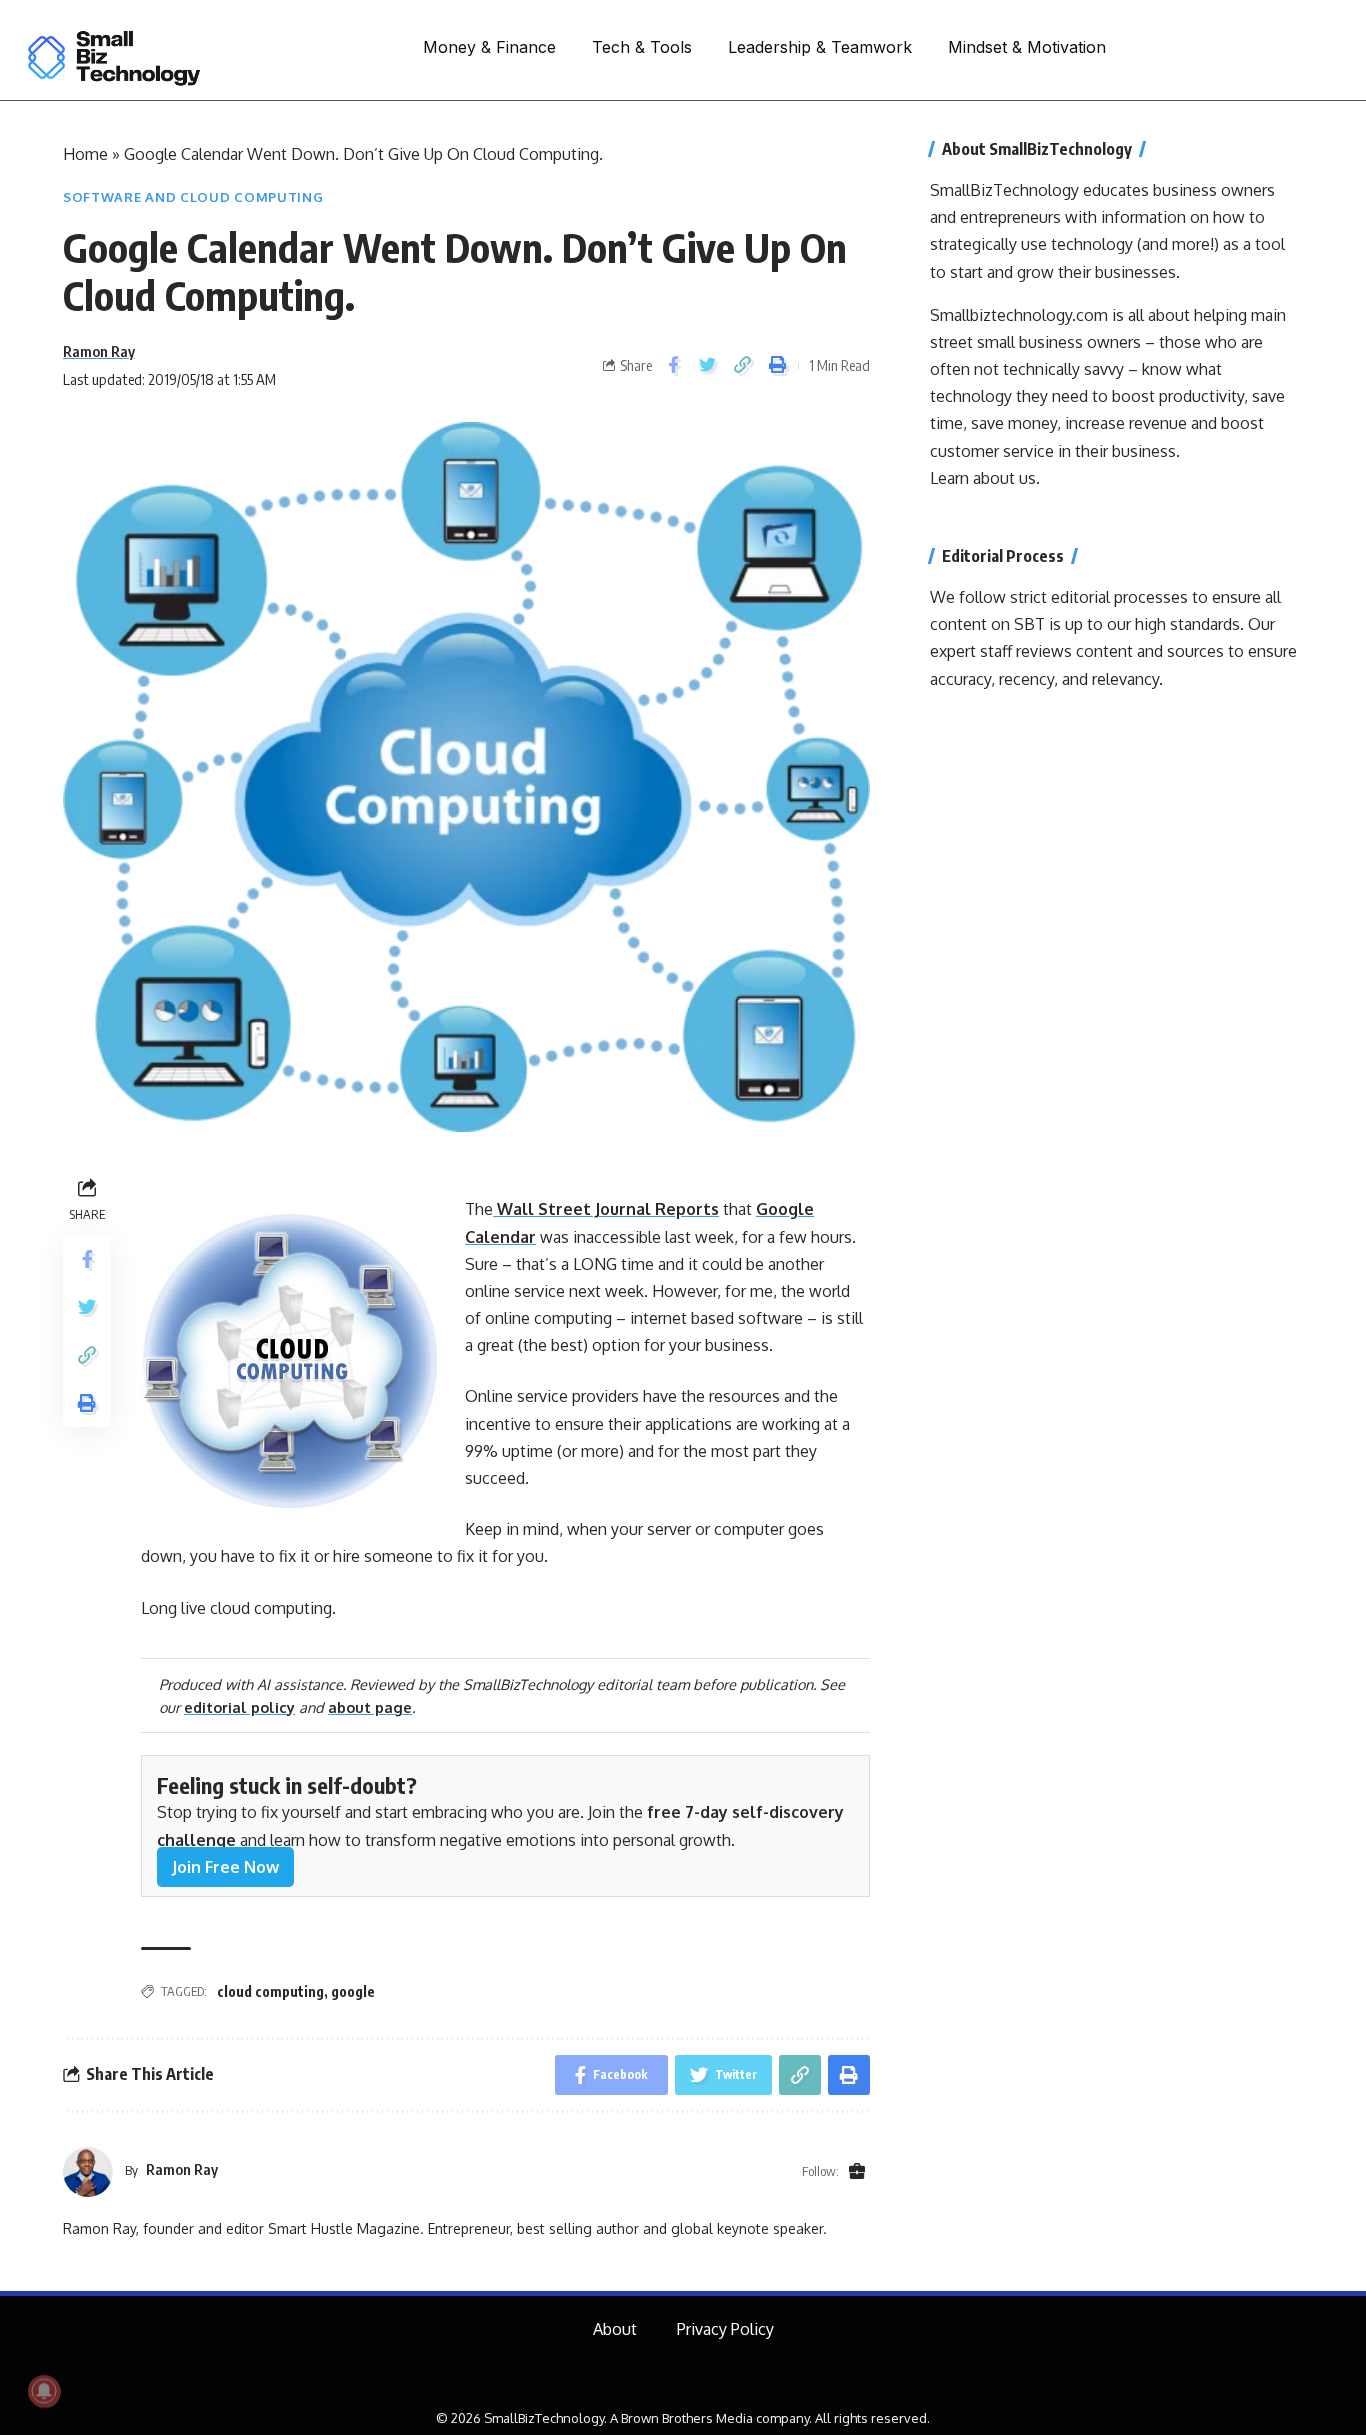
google (353, 1991)
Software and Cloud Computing (193, 197)
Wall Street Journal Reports (606, 1209)
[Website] (857, 2172)
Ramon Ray (99, 351)
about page (370, 1707)
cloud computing (270, 1991)
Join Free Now (225, 1867)
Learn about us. (985, 478)
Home (85, 154)
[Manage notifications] (44, 2391)
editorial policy (239, 1707)
